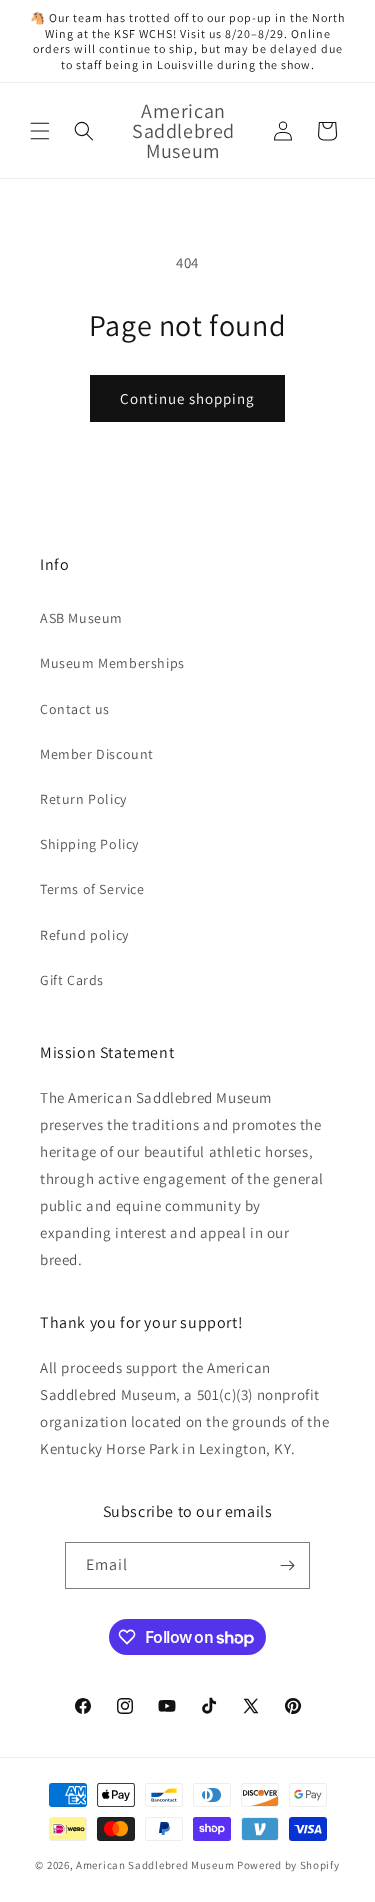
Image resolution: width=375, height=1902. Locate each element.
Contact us (75, 709)
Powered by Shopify (288, 1865)
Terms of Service (92, 889)
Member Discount (97, 754)
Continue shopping (187, 398)
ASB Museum (81, 618)
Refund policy (84, 935)
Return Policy (83, 799)
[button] (40, 131)
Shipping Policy (89, 844)
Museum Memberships (112, 663)
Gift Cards (72, 980)
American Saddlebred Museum (155, 1865)
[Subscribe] (287, 1565)
